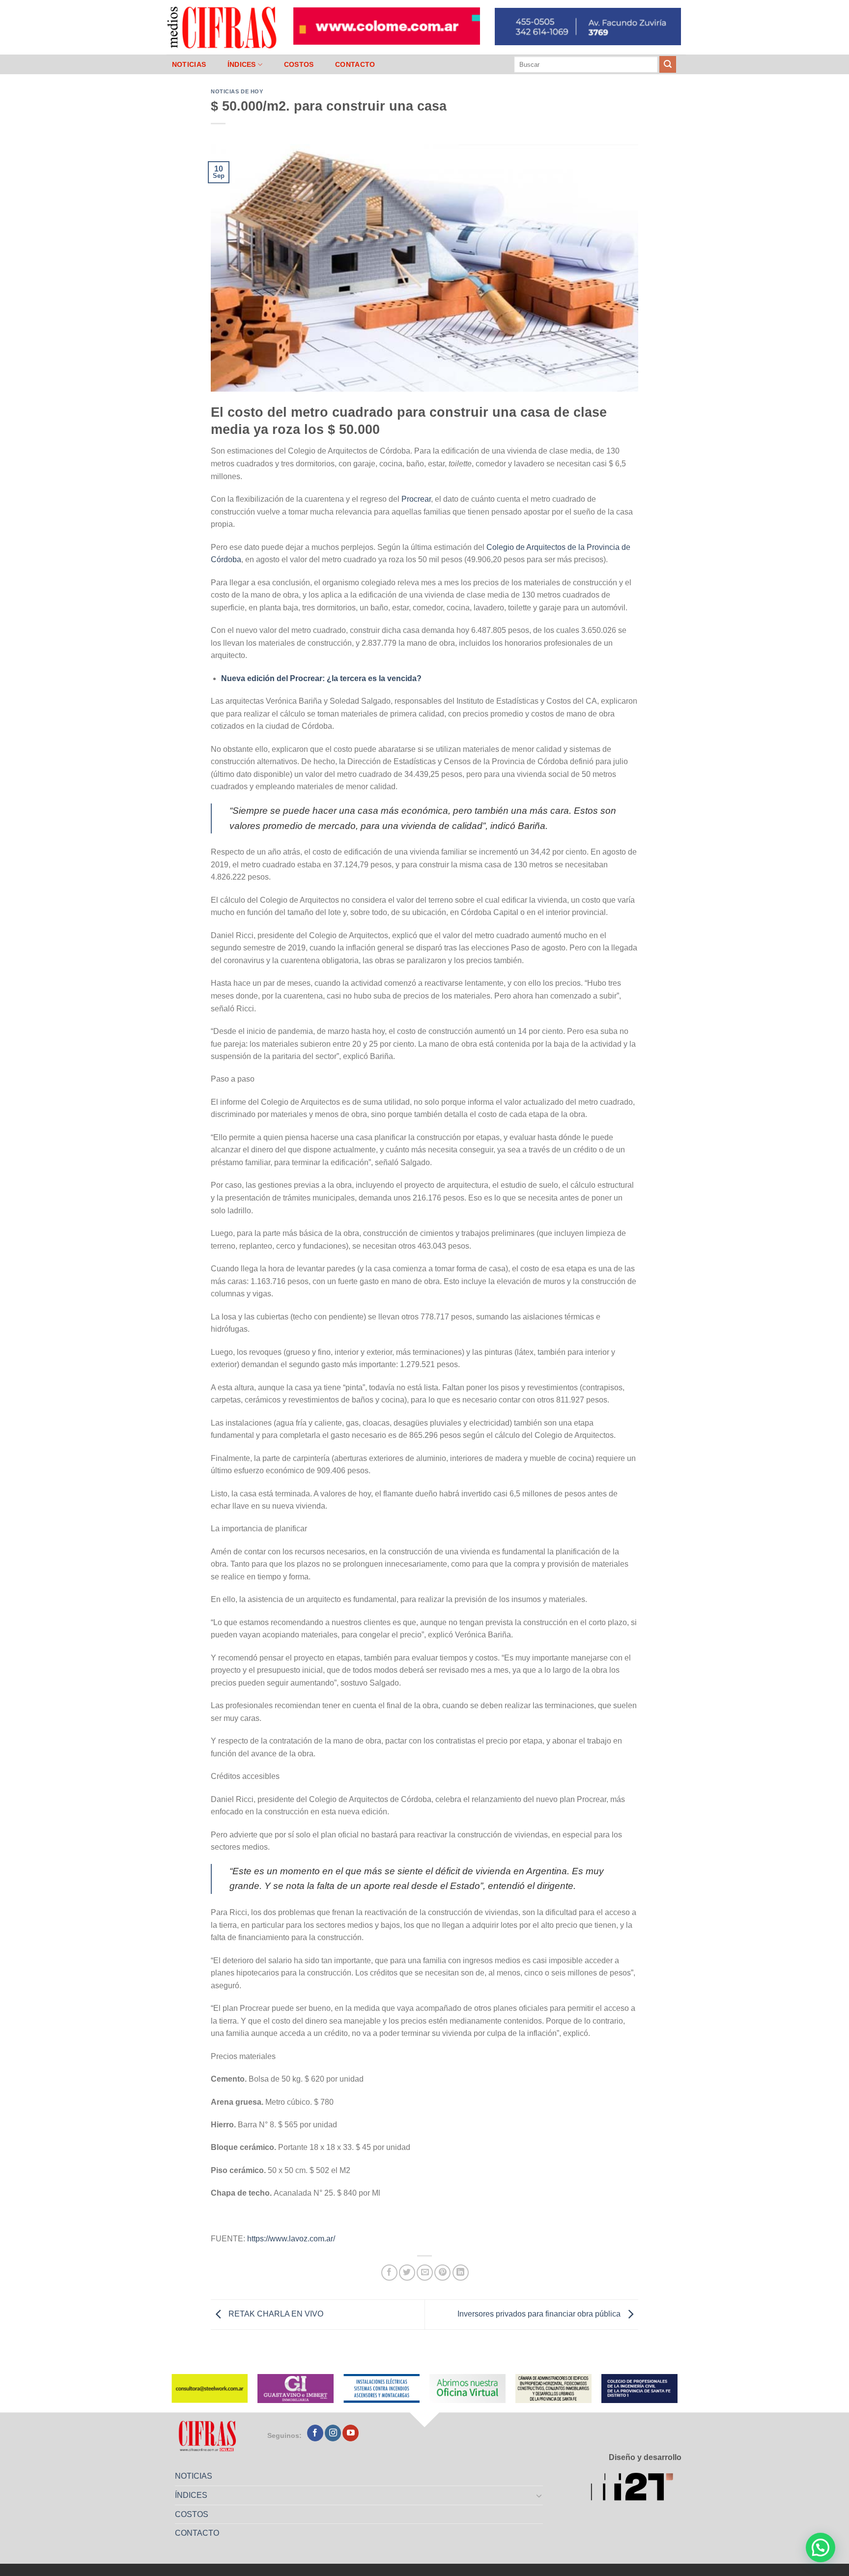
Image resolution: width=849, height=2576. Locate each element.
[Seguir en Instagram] (333, 2433)
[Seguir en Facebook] (315, 2433)
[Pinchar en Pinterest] (442, 2273)
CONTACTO (355, 64)
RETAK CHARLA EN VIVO (275, 2314)
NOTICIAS (189, 64)
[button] (821, 2547)
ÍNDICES (242, 64)
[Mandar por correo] (425, 2273)
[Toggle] (539, 2495)
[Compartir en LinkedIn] (461, 2273)
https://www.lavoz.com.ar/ (291, 2239)
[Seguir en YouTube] (351, 2433)
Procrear (416, 499)
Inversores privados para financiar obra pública (540, 2314)
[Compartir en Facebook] (389, 2273)
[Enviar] (668, 64)
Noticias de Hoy (237, 91)
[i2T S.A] (636, 2488)
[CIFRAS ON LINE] (223, 27)
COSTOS (299, 64)
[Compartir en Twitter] (407, 2273)
